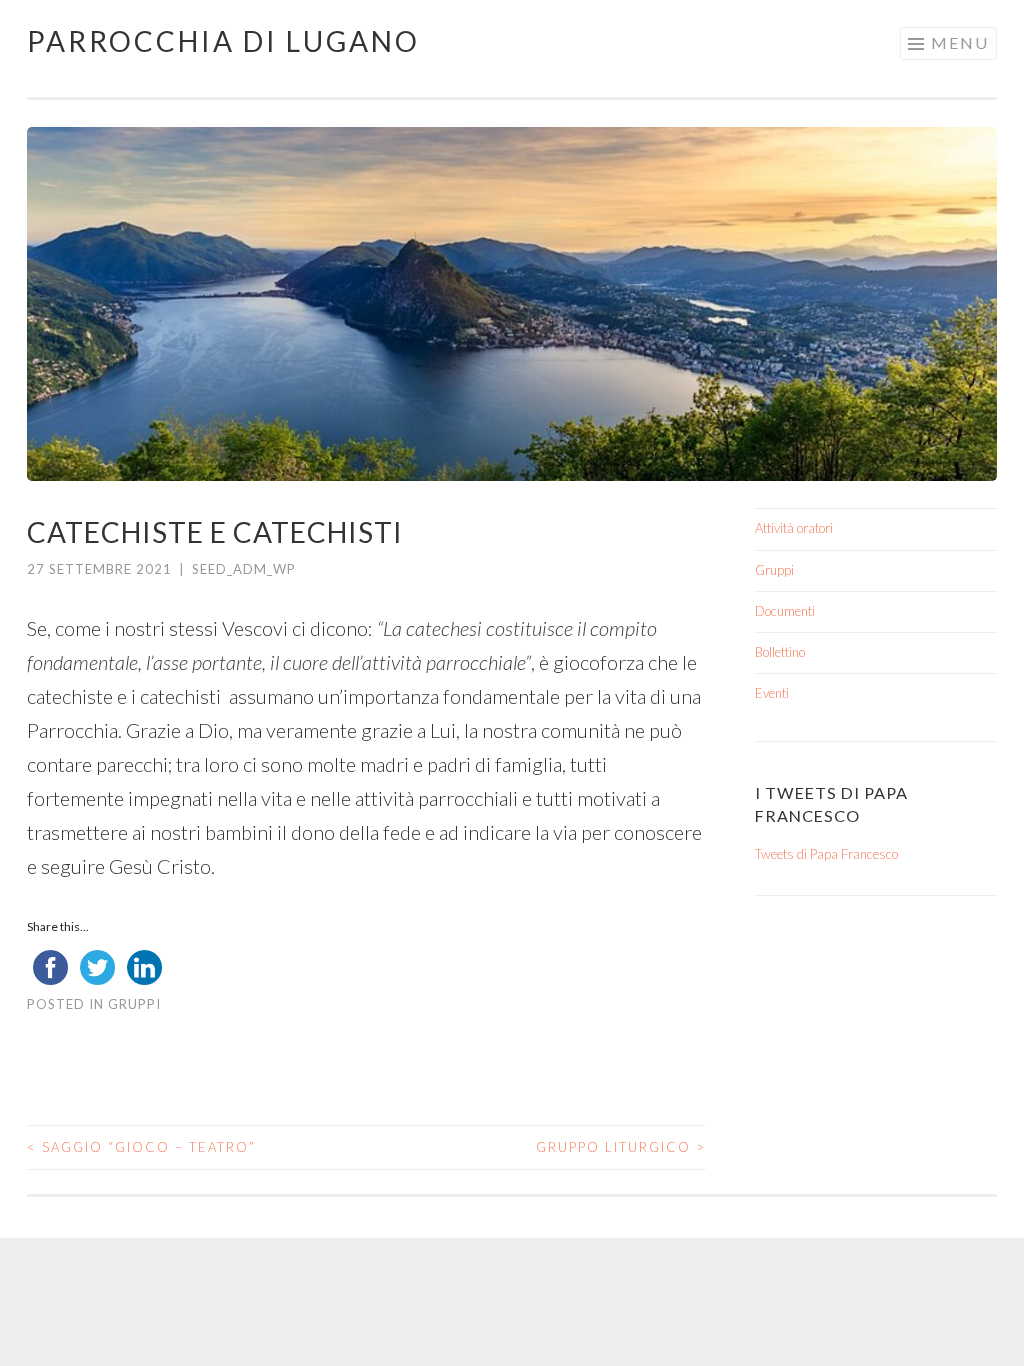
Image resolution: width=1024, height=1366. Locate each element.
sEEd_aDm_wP (244, 569)
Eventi (772, 693)
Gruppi (134, 1004)
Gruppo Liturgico (621, 1147)
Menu (960, 42)
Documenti (785, 611)
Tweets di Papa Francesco (826, 854)
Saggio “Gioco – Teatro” (141, 1147)
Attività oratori (794, 528)
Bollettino (780, 652)
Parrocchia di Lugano (223, 41)
